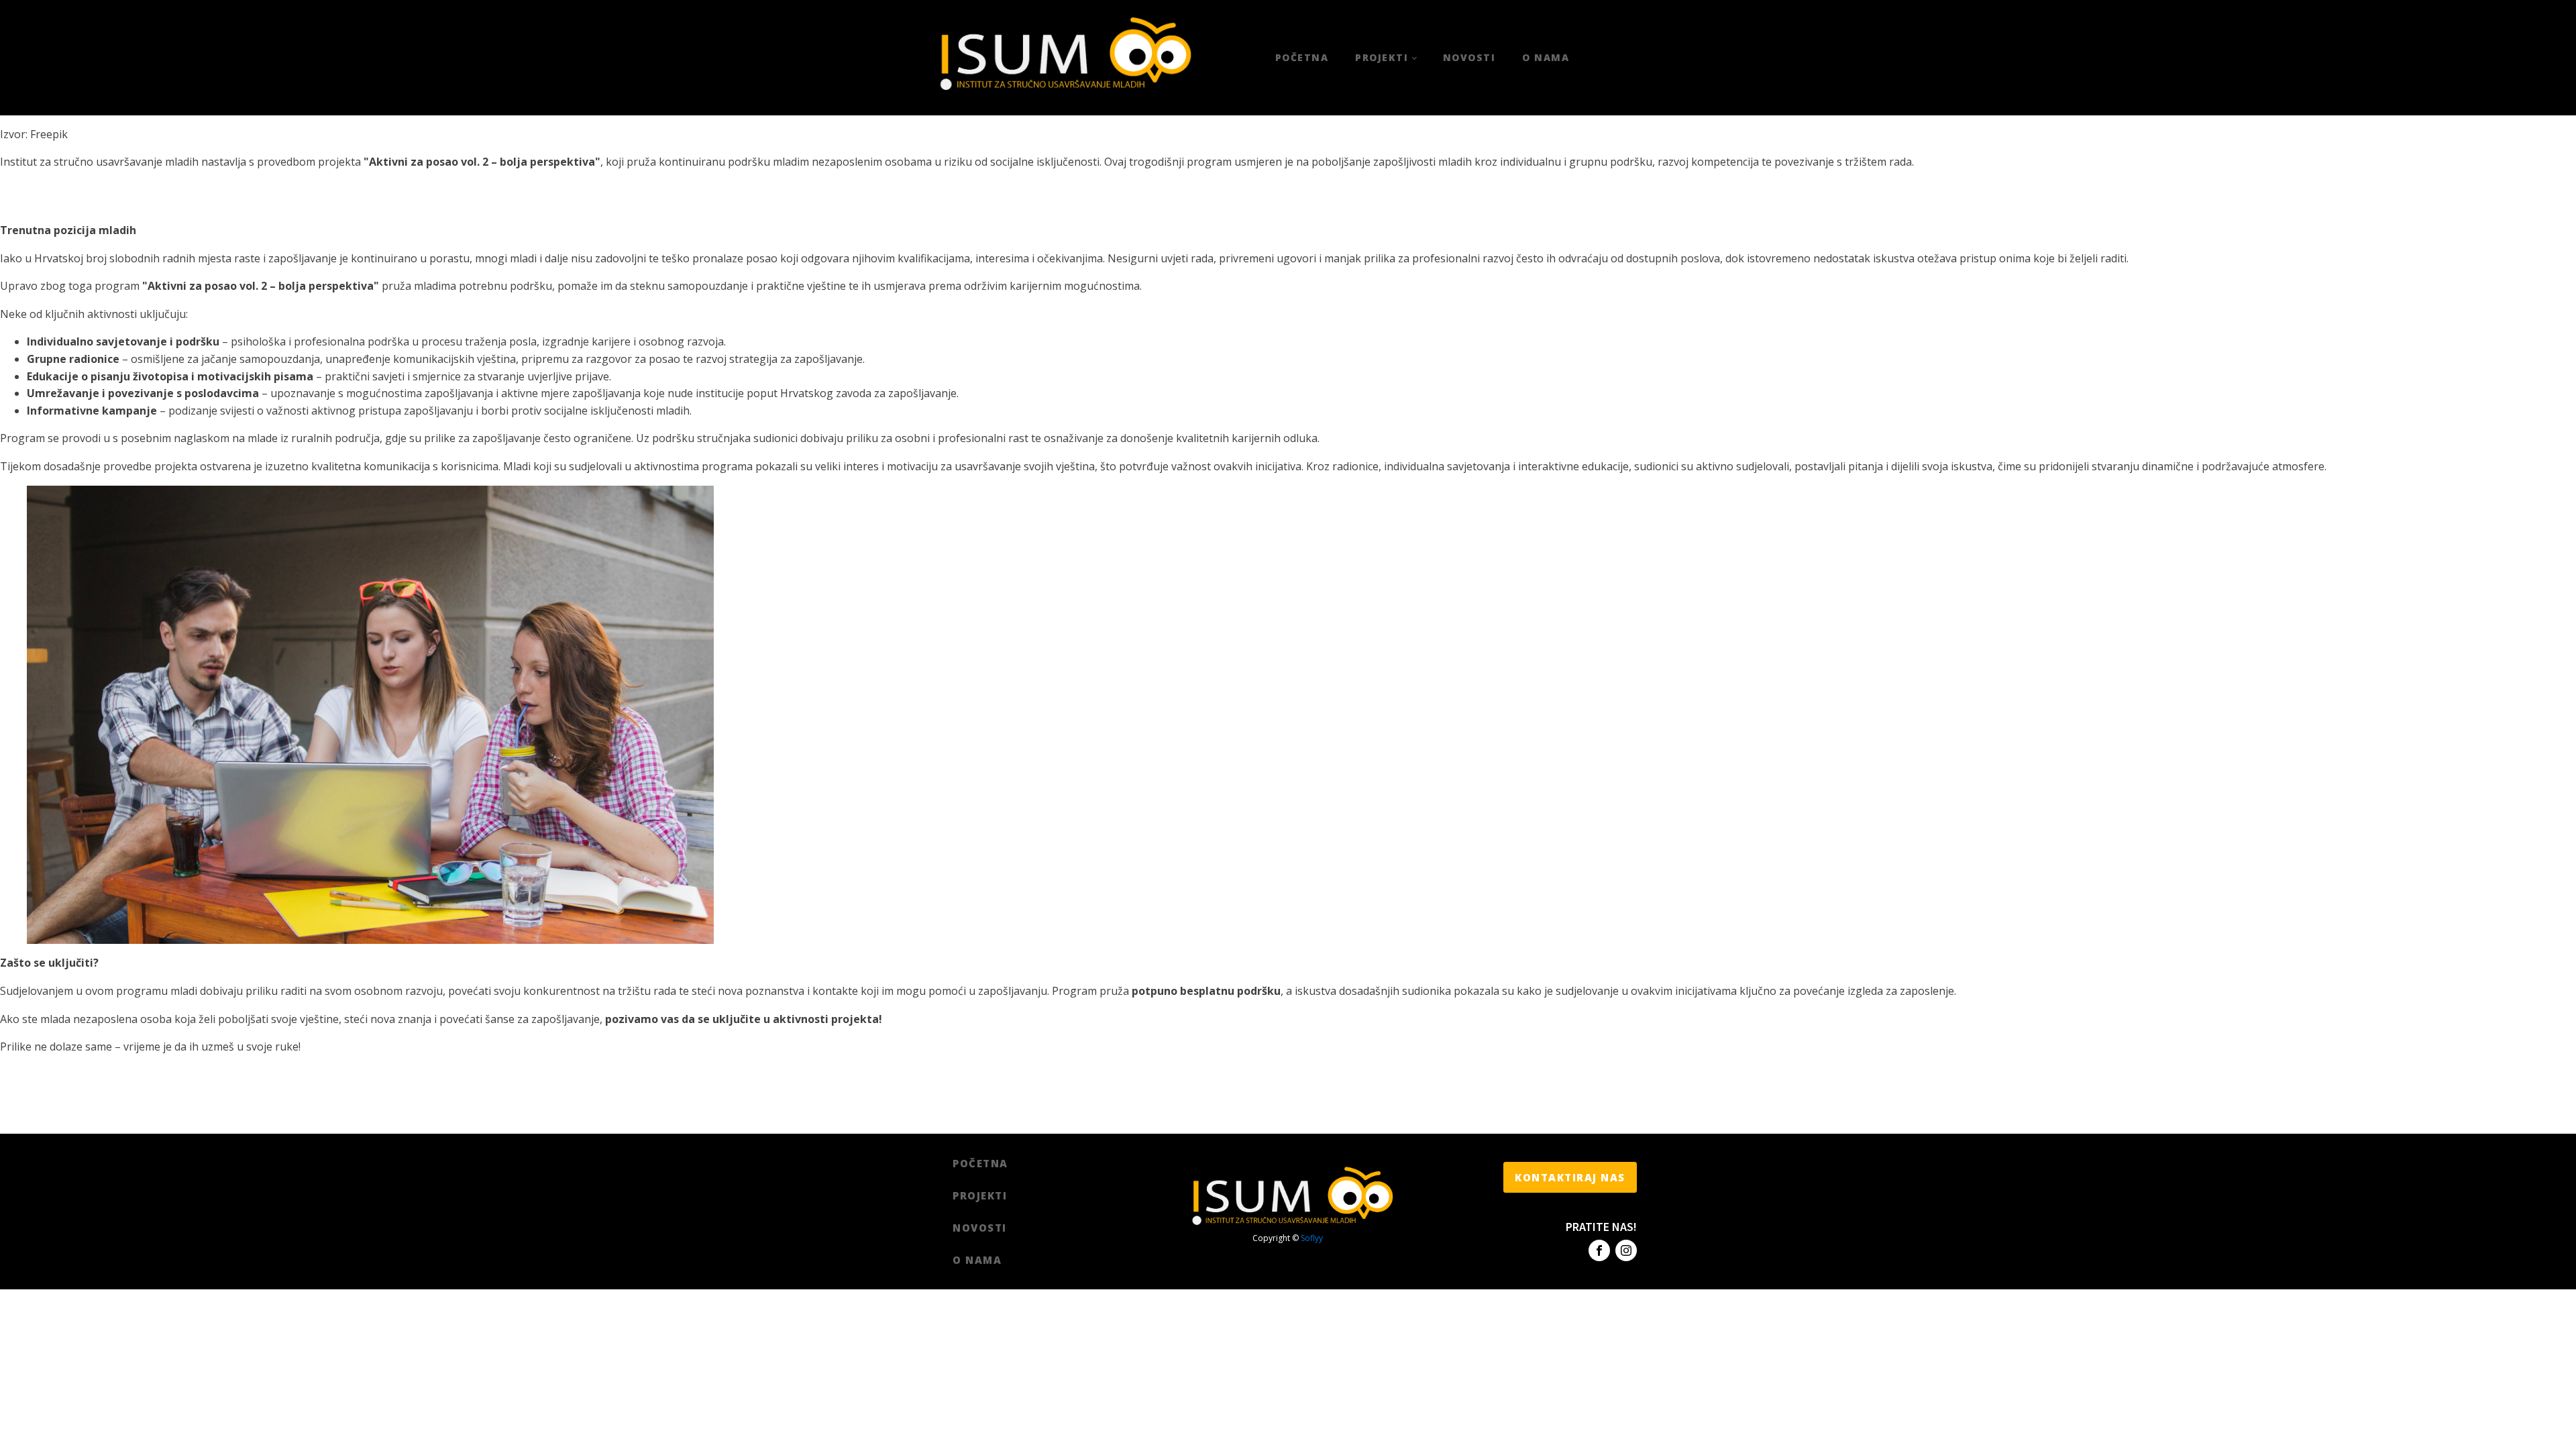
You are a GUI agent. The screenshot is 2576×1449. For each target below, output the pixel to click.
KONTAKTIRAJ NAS (1570, 1177)
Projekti (1382, 57)
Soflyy (1312, 1238)
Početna (1302, 57)
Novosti (1469, 57)
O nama (1546, 57)
